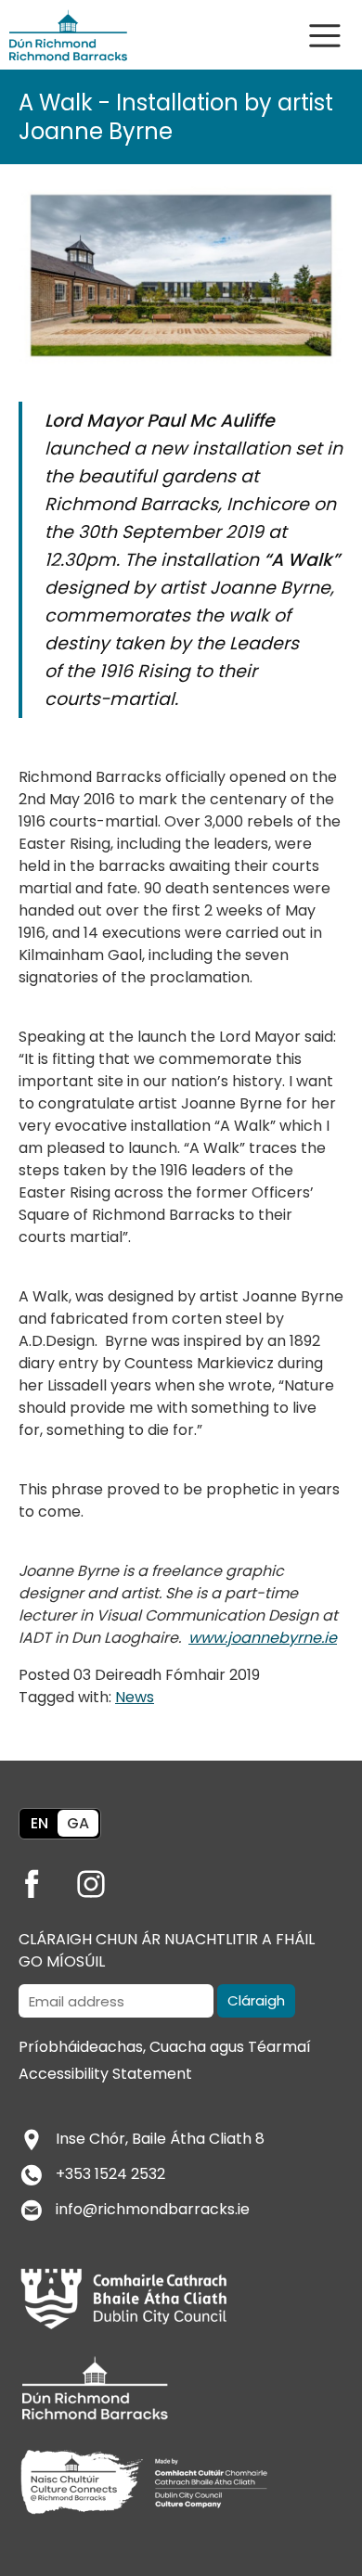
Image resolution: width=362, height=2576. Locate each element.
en (39, 1823)
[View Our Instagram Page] (106, 1878)
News (135, 1697)
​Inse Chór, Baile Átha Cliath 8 (160, 2139)
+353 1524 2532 (110, 2174)
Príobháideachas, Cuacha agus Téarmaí (165, 2047)
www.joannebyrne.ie (263, 1638)
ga (78, 1823)
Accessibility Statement (105, 2074)
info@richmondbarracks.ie (153, 2209)
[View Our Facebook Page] (46, 1878)
